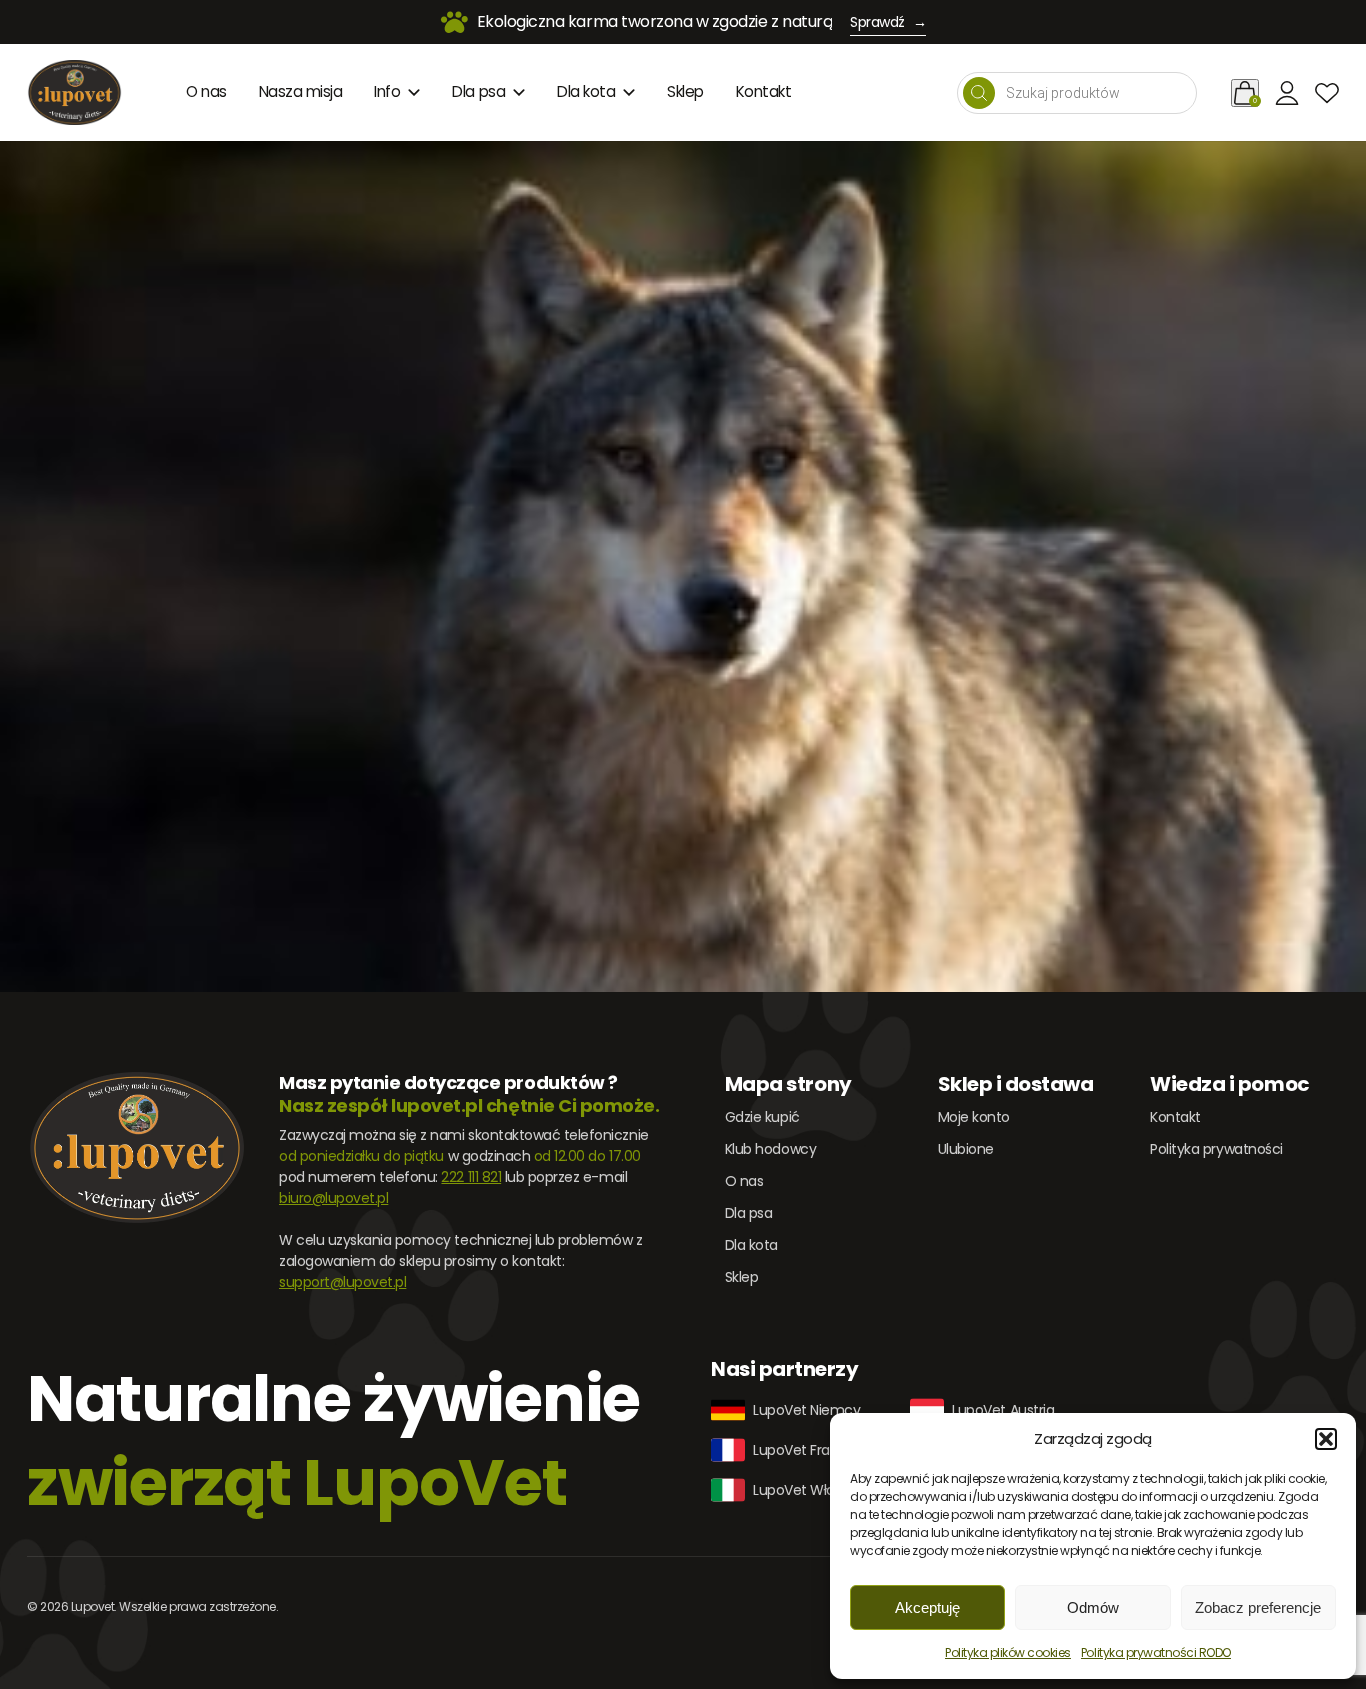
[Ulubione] (1327, 93)
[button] (1326, 1439)
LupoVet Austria (1003, 1410)
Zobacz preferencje (1258, 1607)
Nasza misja (301, 91)
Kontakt (764, 91)
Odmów (1093, 1607)
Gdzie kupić (762, 1117)
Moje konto (974, 1117)
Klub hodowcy (770, 1149)
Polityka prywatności (1216, 1149)
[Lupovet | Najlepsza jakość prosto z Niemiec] (74, 92)
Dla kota (586, 91)
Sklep (685, 91)
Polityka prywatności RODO (1156, 1652)
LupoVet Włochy (806, 1490)
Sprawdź (888, 22)
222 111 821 (471, 1177)
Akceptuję (927, 1607)
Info (387, 91)
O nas (206, 91)
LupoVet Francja (805, 1450)
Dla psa (478, 91)
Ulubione (966, 1149)
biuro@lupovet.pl (333, 1198)
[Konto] (1287, 93)
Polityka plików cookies (1008, 1652)
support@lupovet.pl (342, 1282)
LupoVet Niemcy (806, 1410)
